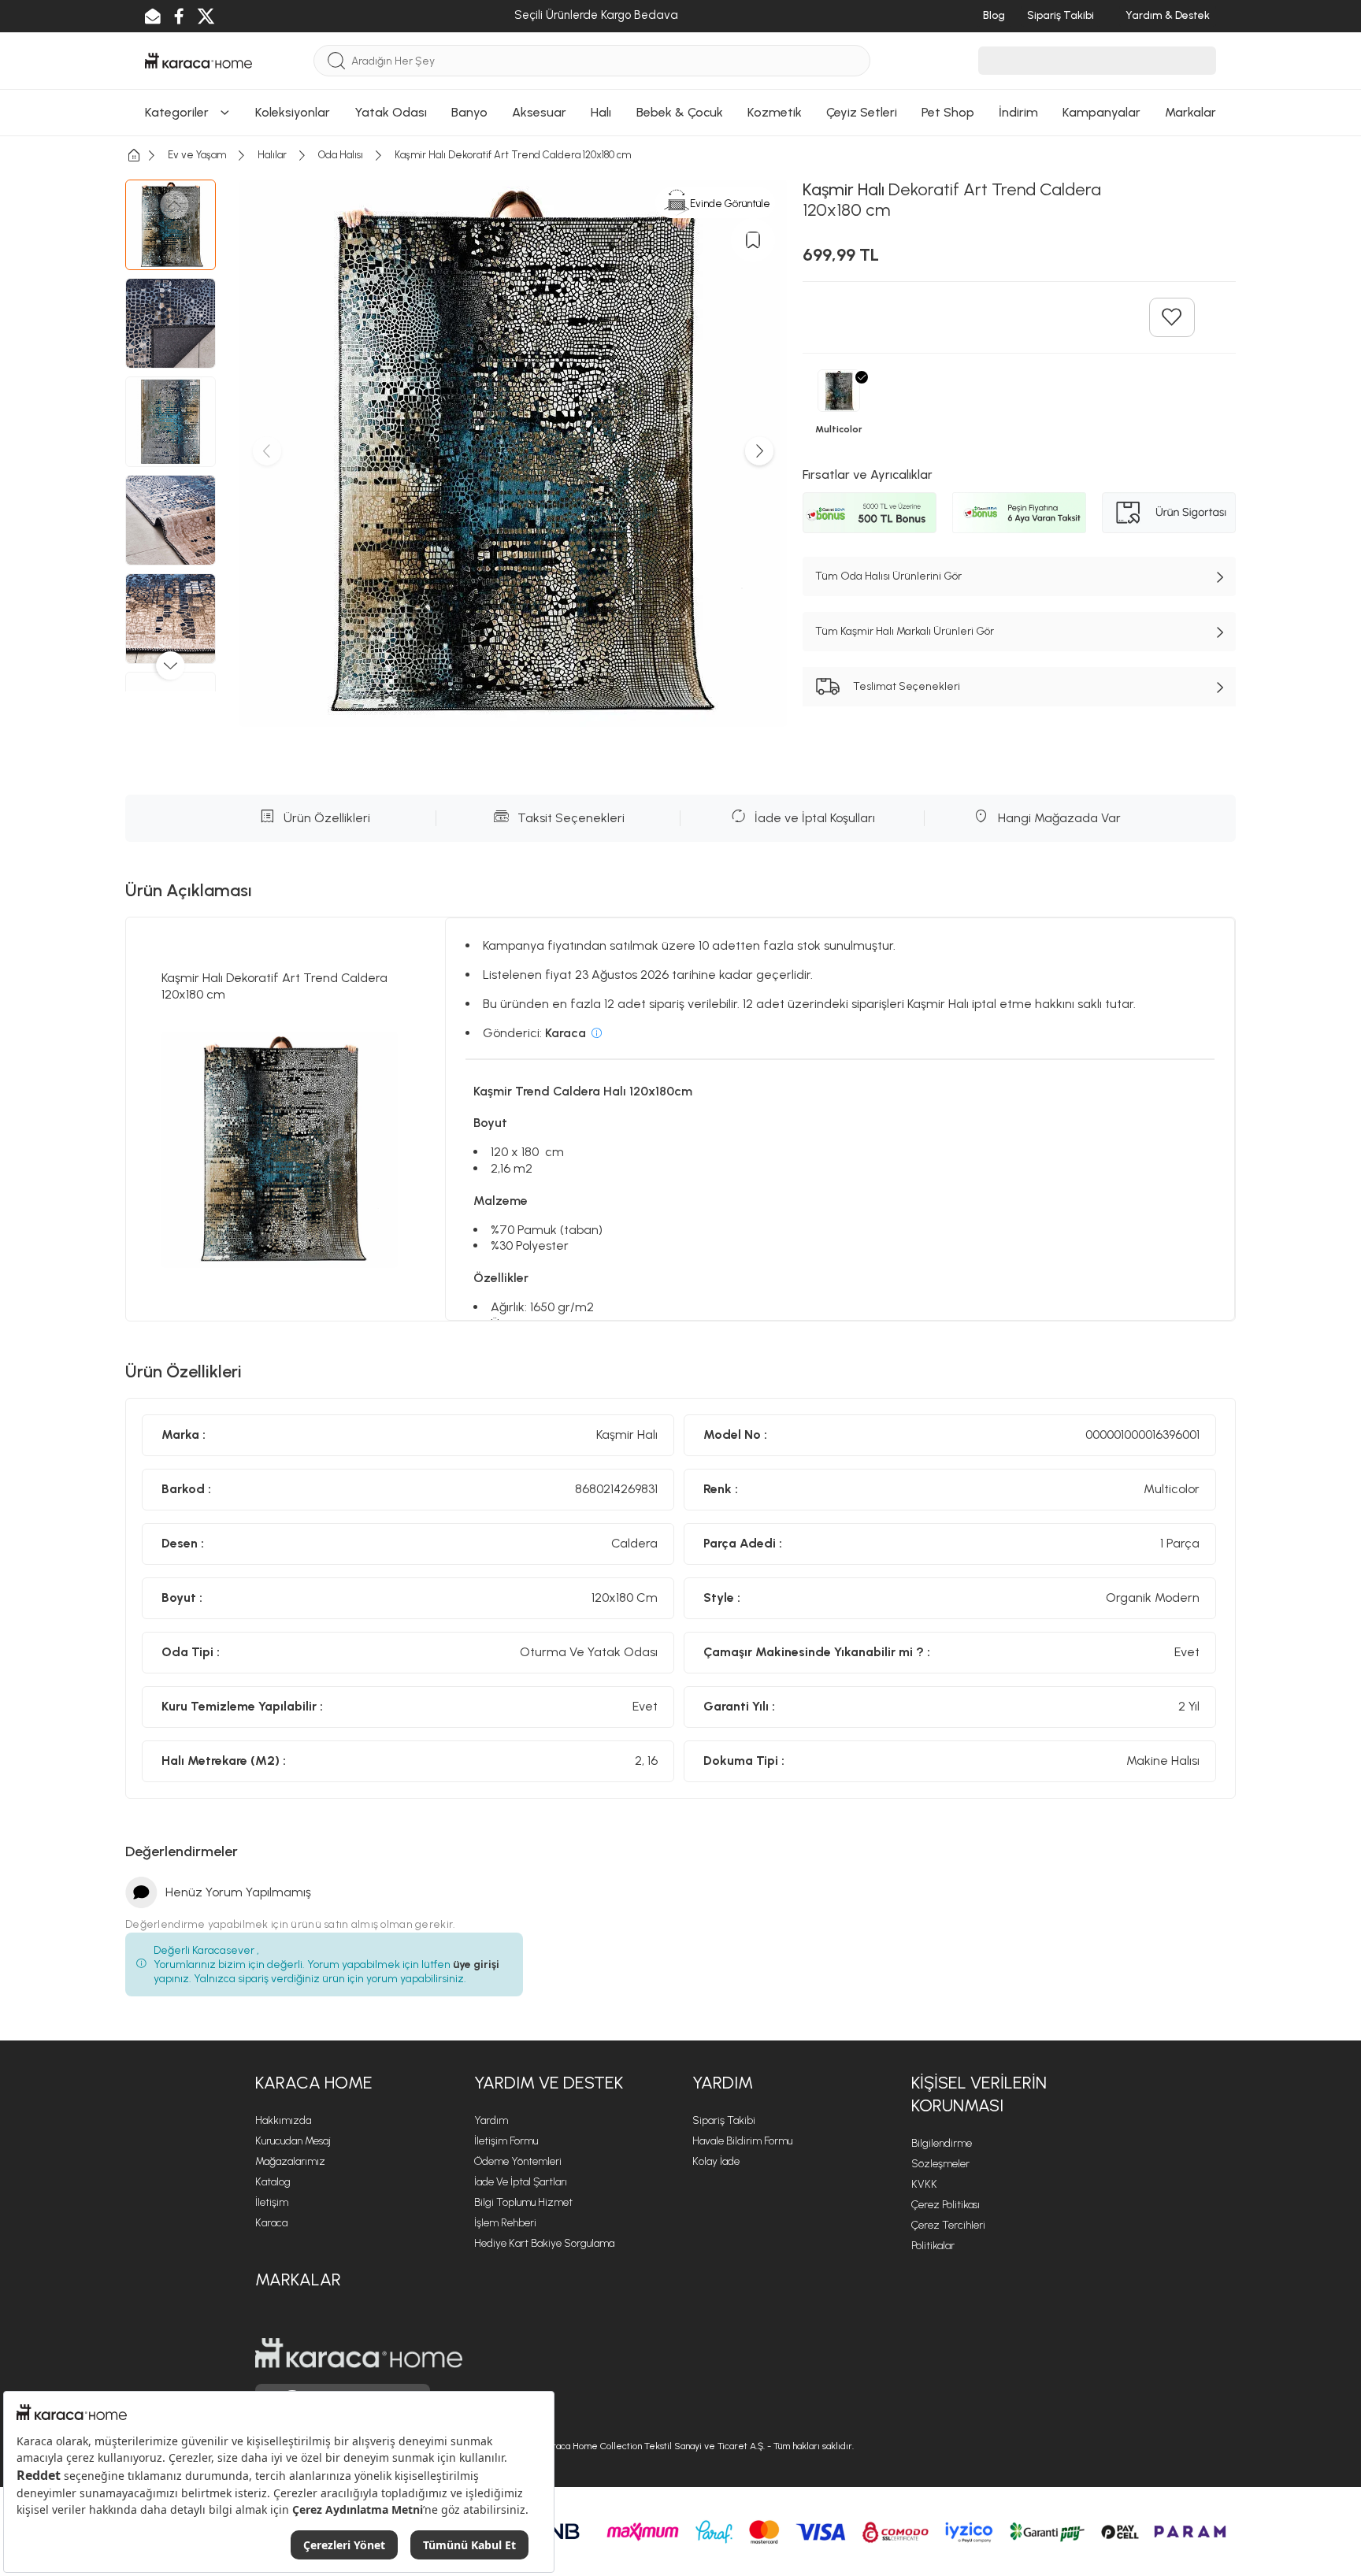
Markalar (298, 2279)
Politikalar (933, 2246)
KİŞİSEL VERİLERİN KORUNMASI (979, 2094)
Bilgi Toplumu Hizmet (523, 2202)
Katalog (273, 2182)
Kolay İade (716, 2161)
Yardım (491, 2120)
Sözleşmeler (940, 2164)
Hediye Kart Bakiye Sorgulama (544, 2243)
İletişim (272, 2202)
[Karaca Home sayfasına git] (359, 2353)
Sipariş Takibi (724, 2120)
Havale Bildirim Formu (742, 2141)
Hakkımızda (283, 2120)
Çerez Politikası (946, 2205)
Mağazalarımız (290, 2161)
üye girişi (476, 1964)
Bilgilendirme (942, 2143)
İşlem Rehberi (505, 2223)
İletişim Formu (506, 2141)
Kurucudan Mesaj (293, 2141)
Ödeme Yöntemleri (518, 2161)
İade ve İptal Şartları (521, 2182)
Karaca (271, 2223)
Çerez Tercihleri (948, 2225)
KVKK (924, 2184)
